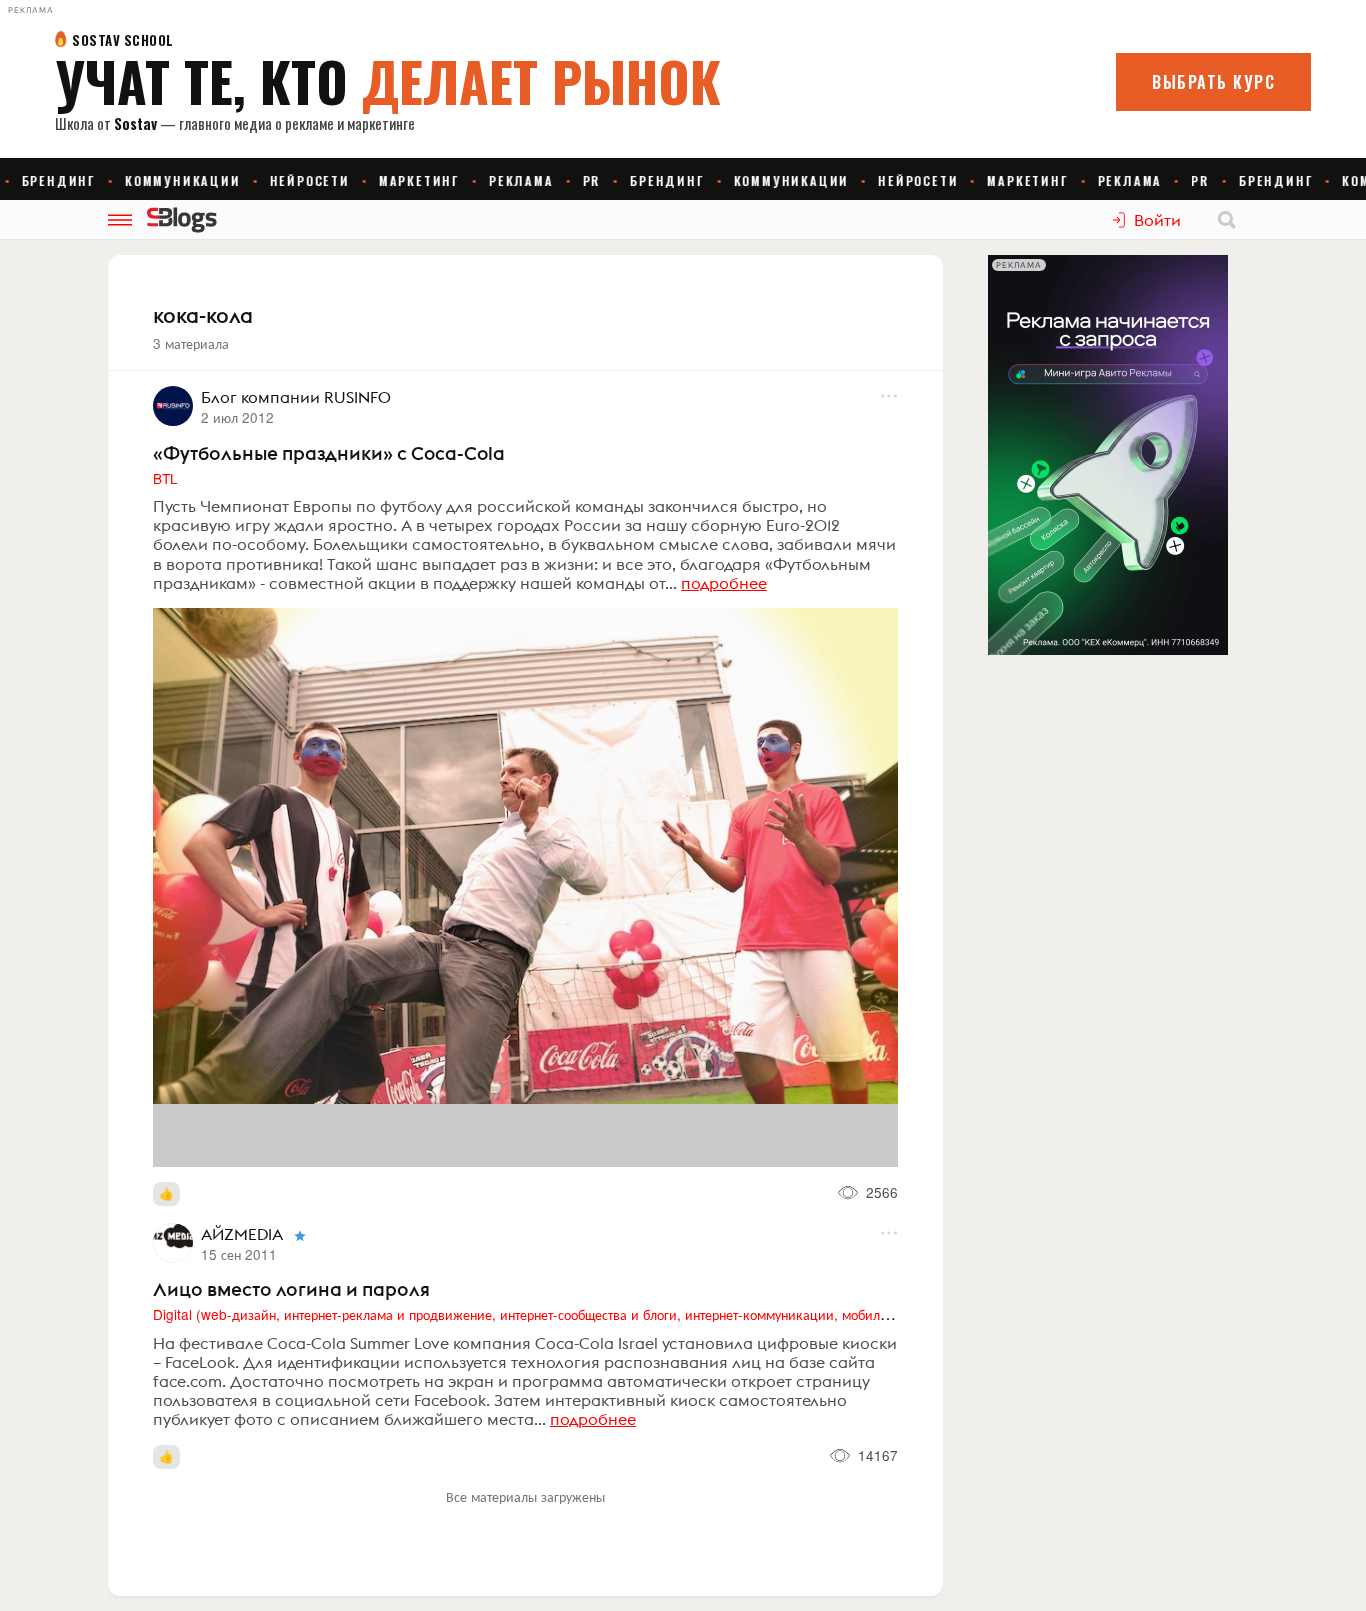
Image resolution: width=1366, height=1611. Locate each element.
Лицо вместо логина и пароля (291, 1289)
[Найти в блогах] (1227, 220)
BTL (165, 478)
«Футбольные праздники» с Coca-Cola (329, 453)
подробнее (724, 583)
